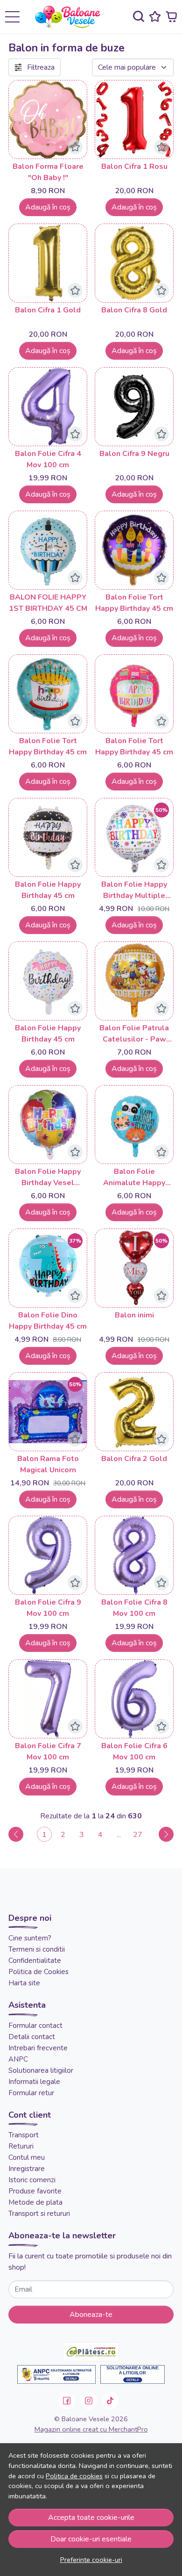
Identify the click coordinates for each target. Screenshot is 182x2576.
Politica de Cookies (38, 1972)
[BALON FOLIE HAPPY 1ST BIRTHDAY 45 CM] (48, 550)
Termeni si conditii (37, 1949)
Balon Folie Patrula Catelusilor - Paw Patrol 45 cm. (134, 1034)
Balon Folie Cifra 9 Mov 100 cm (48, 1608)
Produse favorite (35, 2191)
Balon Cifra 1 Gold (48, 310)
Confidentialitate (35, 1961)
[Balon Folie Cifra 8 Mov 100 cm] (134, 1555)
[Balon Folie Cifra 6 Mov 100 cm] (134, 1699)
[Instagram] (89, 2401)
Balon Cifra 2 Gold (134, 1459)
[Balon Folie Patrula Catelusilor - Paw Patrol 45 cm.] (134, 981)
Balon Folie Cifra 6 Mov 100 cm (134, 1751)
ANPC (18, 2059)
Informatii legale (34, 2082)
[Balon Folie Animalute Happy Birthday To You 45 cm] (134, 1125)
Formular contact (35, 2026)
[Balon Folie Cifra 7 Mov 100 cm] (48, 1699)
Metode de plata (35, 2202)
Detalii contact (32, 2037)
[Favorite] (155, 17)
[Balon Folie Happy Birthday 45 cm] (48, 837)
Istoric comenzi (32, 2180)
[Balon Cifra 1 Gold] (48, 263)
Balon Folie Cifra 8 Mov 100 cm (134, 1608)
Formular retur (31, 2093)
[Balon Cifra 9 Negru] (134, 407)
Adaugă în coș (48, 207)
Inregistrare (27, 2169)
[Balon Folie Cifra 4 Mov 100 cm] (48, 407)
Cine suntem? (30, 1938)
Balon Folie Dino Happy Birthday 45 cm (48, 1321)
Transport (24, 2135)
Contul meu (27, 2157)
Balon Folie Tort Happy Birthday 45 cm (134, 603)
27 (138, 1835)
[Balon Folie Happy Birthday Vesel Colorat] (48, 1125)
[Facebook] (67, 2401)
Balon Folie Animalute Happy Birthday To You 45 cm (134, 1177)
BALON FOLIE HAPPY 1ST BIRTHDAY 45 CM (48, 603)
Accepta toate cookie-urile (91, 2518)
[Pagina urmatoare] (166, 1834)
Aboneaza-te (91, 2315)
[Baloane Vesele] (71, 17)
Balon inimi (134, 1315)
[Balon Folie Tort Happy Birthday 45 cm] (134, 550)
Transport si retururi (39, 2214)
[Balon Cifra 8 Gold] (134, 263)
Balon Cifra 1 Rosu (134, 166)
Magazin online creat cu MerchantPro (91, 2429)
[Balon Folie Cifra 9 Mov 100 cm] (48, 1555)
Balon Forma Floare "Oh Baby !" (48, 172)
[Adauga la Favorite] (75, 147)
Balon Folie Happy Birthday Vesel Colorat (48, 1177)
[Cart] (171, 17)
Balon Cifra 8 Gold (134, 310)
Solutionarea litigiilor (41, 2070)
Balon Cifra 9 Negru (134, 454)
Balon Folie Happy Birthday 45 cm (48, 890)
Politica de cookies (74, 2476)
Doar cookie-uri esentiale (91, 2539)
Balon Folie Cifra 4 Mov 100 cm (48, 459)
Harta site (24, 1983)
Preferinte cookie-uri (91, 2560)
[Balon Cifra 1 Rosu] (134, 119)
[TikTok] (111, 2401)
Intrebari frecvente (38, 2048)
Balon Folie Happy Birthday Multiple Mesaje (134, 890)
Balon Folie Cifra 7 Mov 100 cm (48, 1751)
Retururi (21, 2146)
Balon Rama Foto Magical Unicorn (48, 1464)
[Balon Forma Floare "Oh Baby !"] (48, 119)
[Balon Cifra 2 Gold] (134, 1412)
